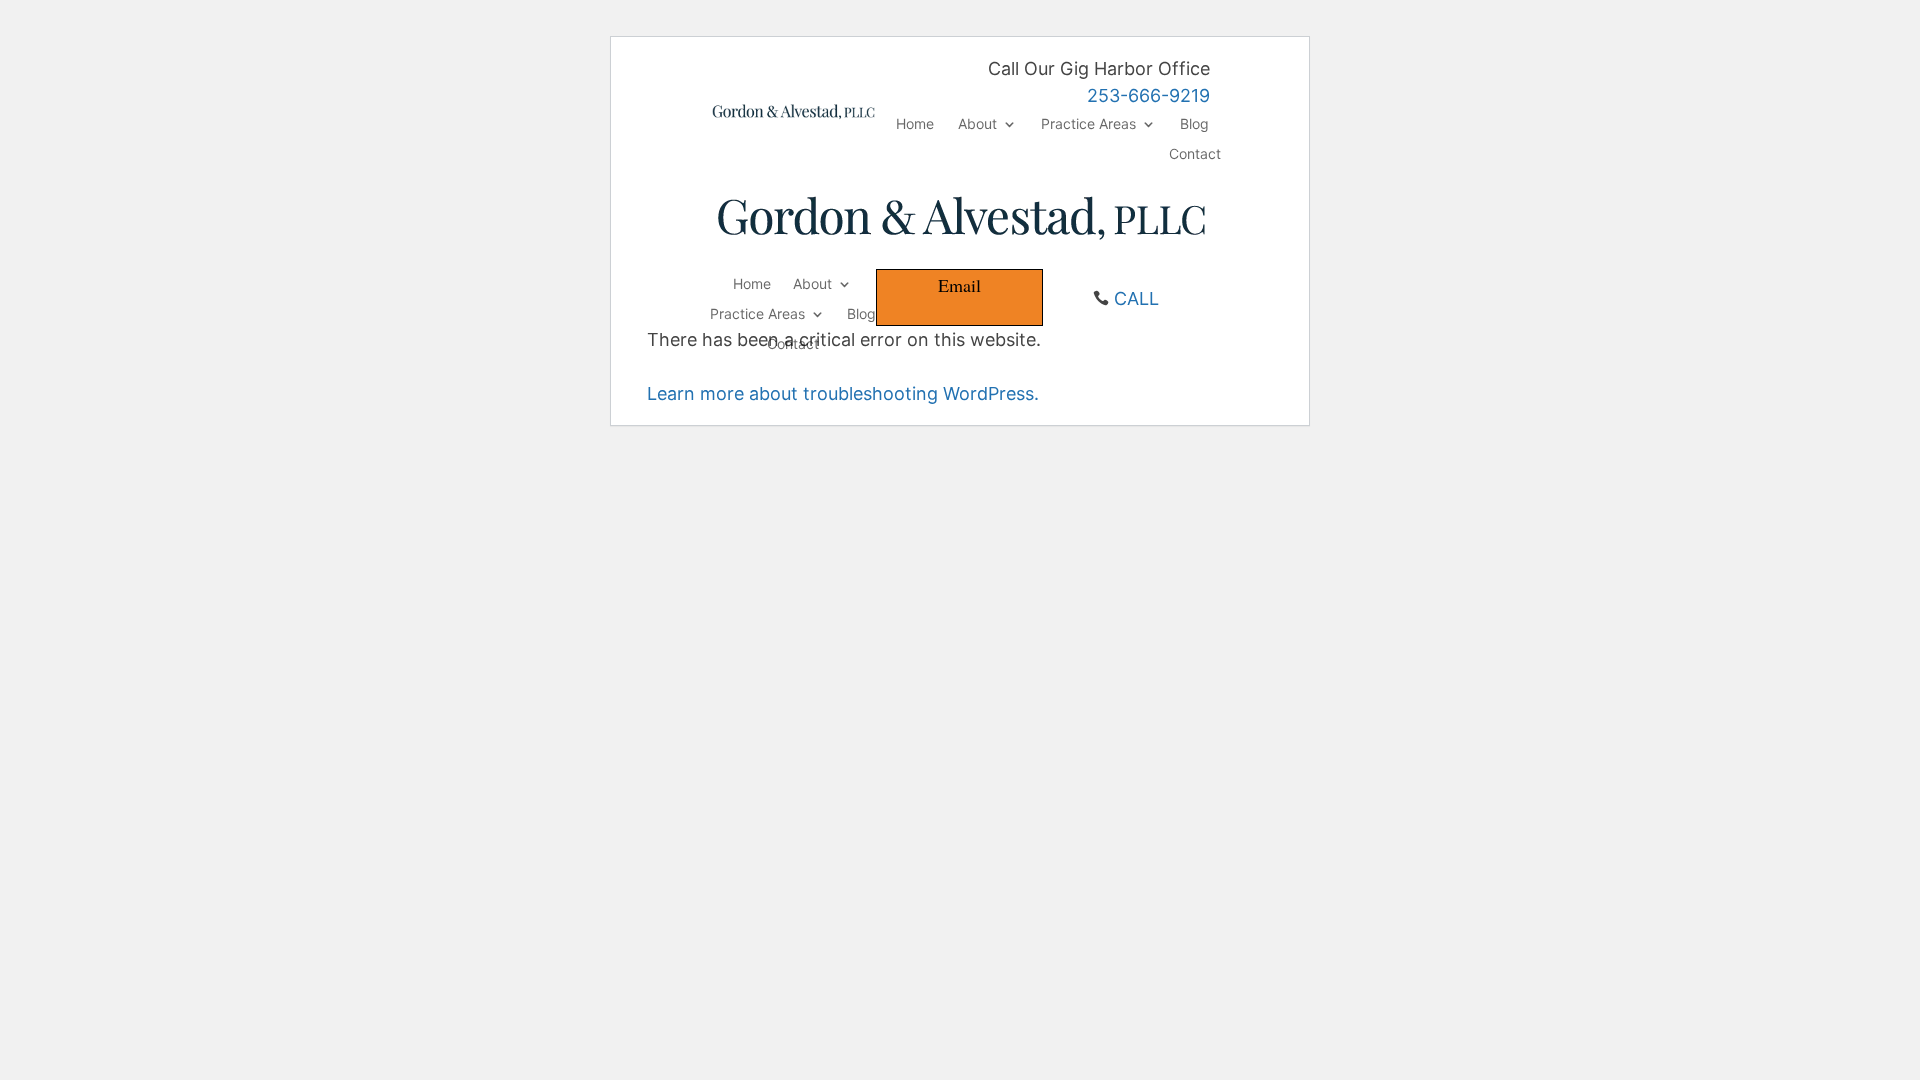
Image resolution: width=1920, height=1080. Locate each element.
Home (915, 124)
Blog (1194, 124)
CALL (1136, 298)
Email (959, 285)
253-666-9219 (1148, 95)
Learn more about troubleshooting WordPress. (843, 393)
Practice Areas (1088, 124)
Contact (1195, 154)
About (977, 124)
